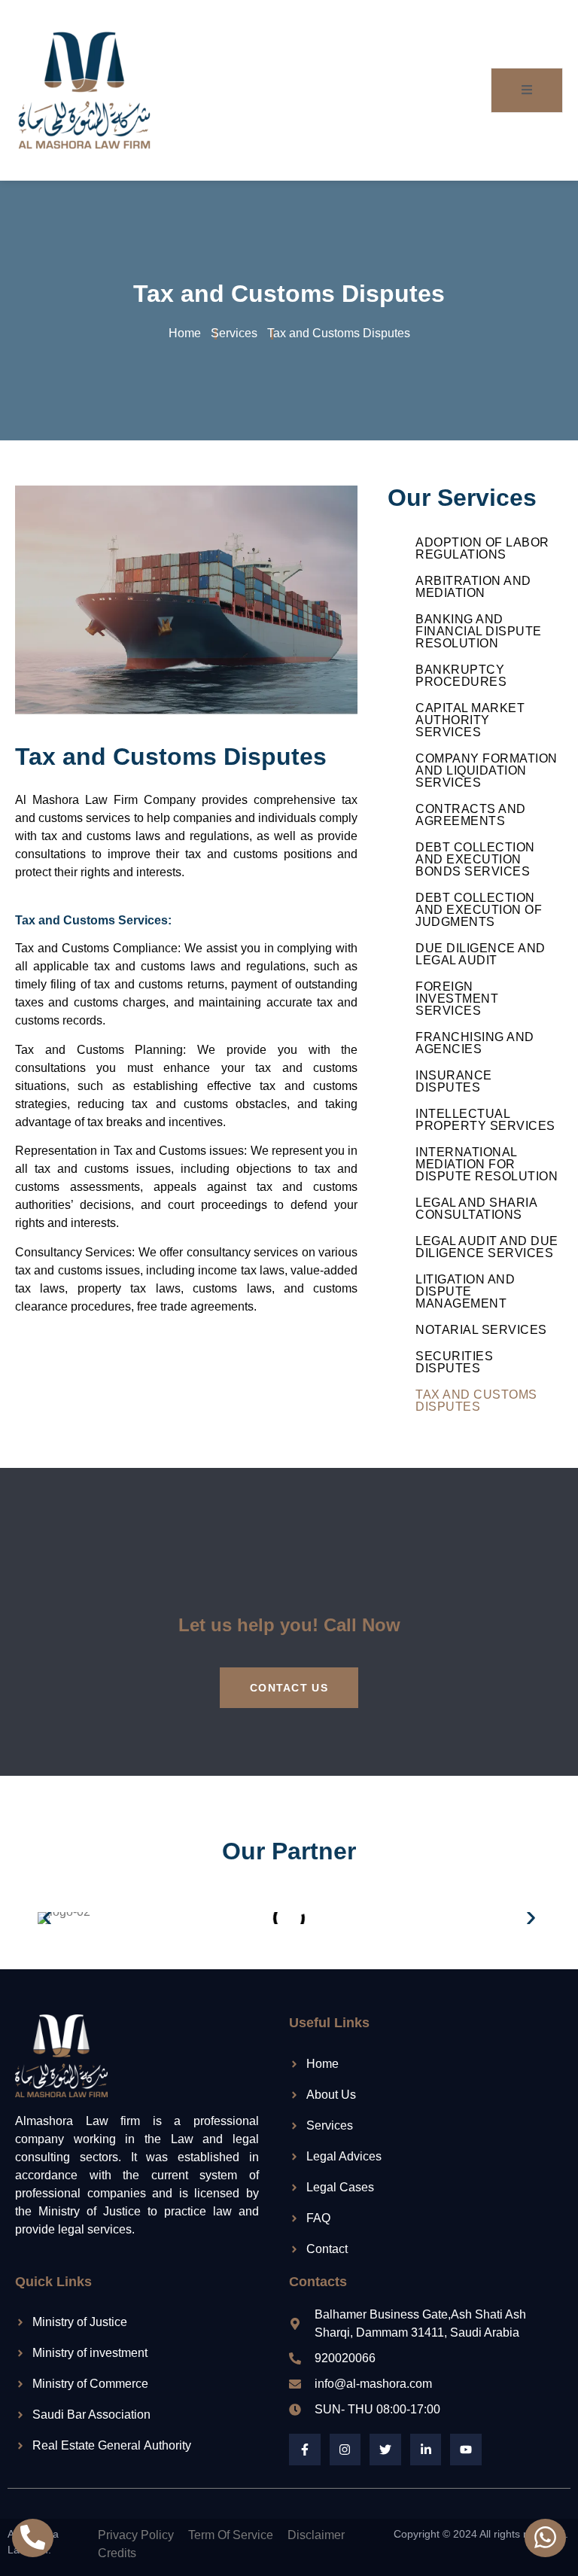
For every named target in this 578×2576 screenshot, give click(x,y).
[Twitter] (385, 2450)
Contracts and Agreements (471, 815)
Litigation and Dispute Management (465, 1291)
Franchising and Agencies (475, 1043)
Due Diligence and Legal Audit (481, 954)
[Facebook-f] (305, 2450)
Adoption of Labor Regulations (482, 548)
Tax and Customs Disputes (476, 1401)
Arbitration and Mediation (473, 587)
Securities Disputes (454, 1362)
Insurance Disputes (454, 1081)
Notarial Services (481, 1330)
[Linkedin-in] (426, 2450)
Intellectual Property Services (485, 1120)
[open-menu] (527, 90)
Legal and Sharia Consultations (476, 1209)
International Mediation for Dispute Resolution (487, 1164)
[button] (47, 1918)
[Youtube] (466, 2450)
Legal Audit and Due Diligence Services (487, 1247)
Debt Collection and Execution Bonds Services (475, 859)
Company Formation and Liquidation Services (487, 770)
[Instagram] (345, 2450)
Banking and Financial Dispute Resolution (479, 631)
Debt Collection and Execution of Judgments (479, 910)
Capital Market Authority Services (470, 720)
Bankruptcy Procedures (461, 676)
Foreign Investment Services (457, 999)
